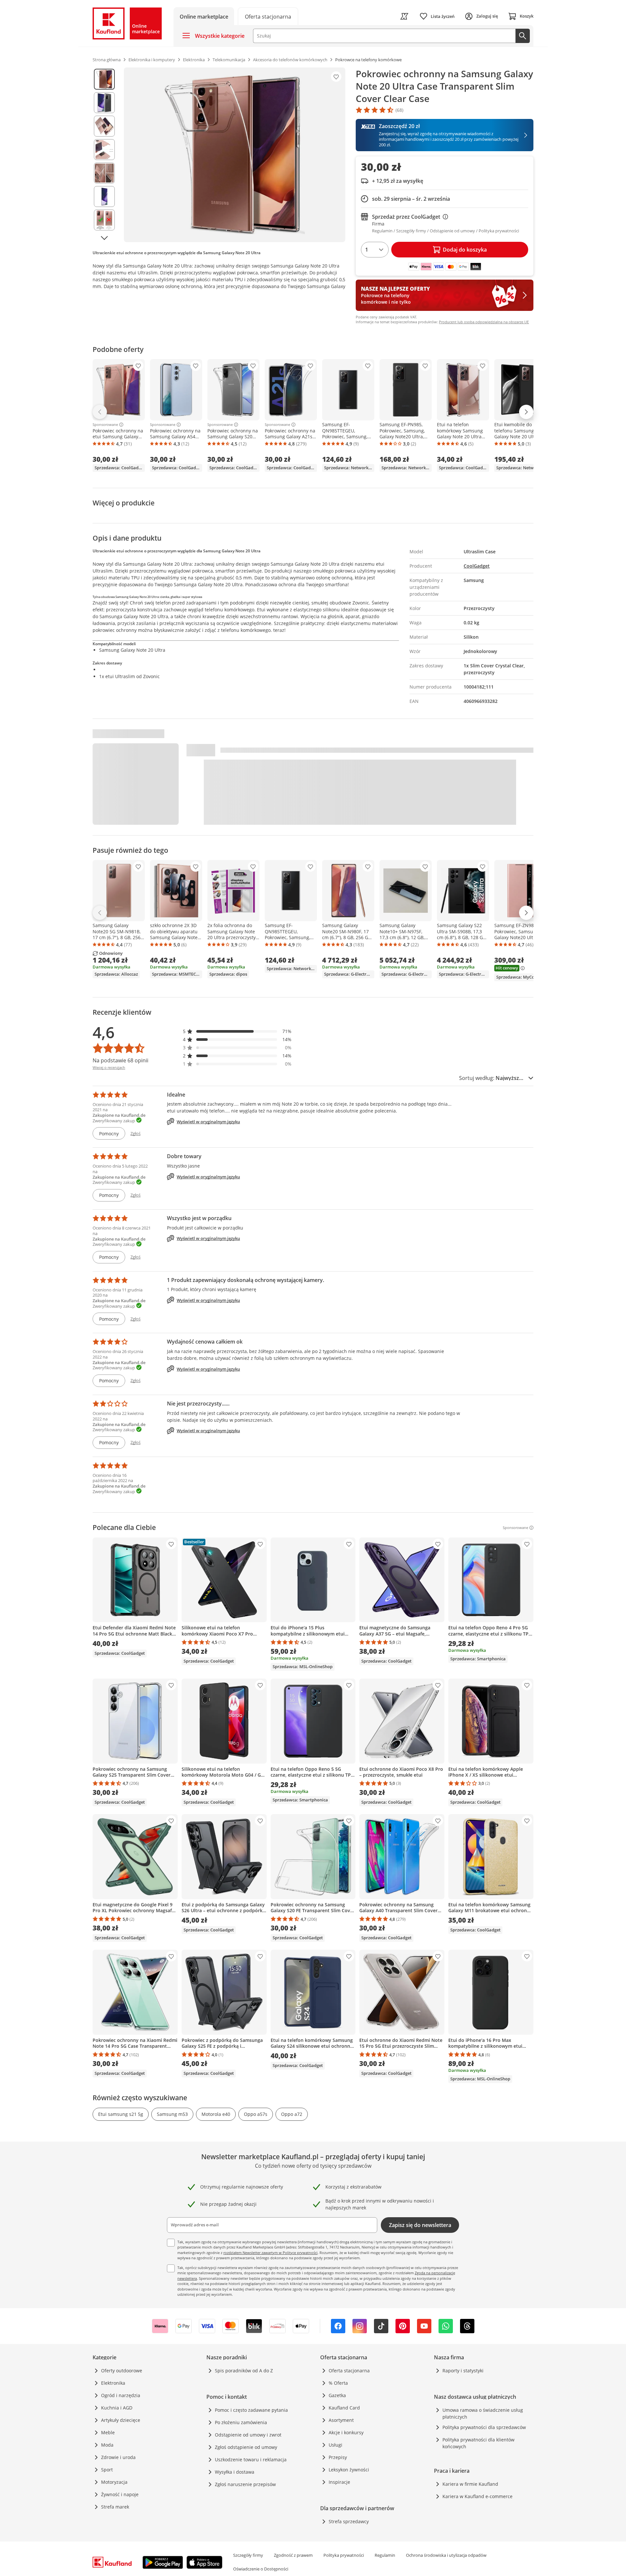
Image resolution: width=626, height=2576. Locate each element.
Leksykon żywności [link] (349, 2470)
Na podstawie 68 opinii (120, 1060)
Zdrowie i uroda (118, 2457)
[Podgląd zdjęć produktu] (104, 155)
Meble (108, 2432)
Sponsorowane (105, 425)
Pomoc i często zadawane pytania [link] (251, 2410)
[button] (237, 1031)
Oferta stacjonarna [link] (349, 2371)
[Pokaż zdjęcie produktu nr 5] (104, 173)
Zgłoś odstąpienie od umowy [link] (246, 2447)
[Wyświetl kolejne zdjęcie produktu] (104, 238)
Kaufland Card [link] (344, 2408)
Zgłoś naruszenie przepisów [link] (245, 2484)
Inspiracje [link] (339, 2482)
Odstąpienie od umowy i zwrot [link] (248, 2435)
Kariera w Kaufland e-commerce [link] (477, 2496)
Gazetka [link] (337, 2395)
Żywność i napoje (120, 2494)
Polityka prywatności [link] (344, 2555)
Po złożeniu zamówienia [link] (241, 2422)
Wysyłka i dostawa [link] (235, 2472)
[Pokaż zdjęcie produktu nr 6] (104, 196)
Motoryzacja (114, 2482)
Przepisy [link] (338, 2457)
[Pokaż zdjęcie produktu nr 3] (104, 126)
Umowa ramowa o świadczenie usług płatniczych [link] (483, 2413)
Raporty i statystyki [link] (463, 2371)
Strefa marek (115, 2507)
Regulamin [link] (385, 2555)
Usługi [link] (335, 2445)
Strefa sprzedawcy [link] (349, 2521)
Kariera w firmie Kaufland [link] (470, 2484)
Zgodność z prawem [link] (293, 2555)
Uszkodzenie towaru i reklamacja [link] (251, 2460)
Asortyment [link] (341, 2420)
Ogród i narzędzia (121, 2395)
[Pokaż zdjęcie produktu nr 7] (104, 220)
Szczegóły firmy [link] (248, 2555)
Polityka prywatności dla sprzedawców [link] (484, 2427)
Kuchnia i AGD (117, 2408)
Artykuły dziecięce (121, 2420)
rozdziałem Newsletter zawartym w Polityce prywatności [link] (270, 2253)
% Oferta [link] (338, 2383)
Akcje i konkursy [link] (346, 2432)
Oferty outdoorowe (122, 2371)
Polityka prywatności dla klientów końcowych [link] (478, 2443)
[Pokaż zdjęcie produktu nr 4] (104, 150)
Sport (107, 2470)
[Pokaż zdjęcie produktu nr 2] (104, 103)
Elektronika (113, 2383)
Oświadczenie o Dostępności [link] (261, 2569)
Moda (107, 2445)
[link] (268, 16)
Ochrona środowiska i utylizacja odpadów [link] (446, 2555)
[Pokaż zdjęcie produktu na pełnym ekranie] (235, 155)
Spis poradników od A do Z (244, 2371)
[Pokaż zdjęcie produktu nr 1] (104, 79)
